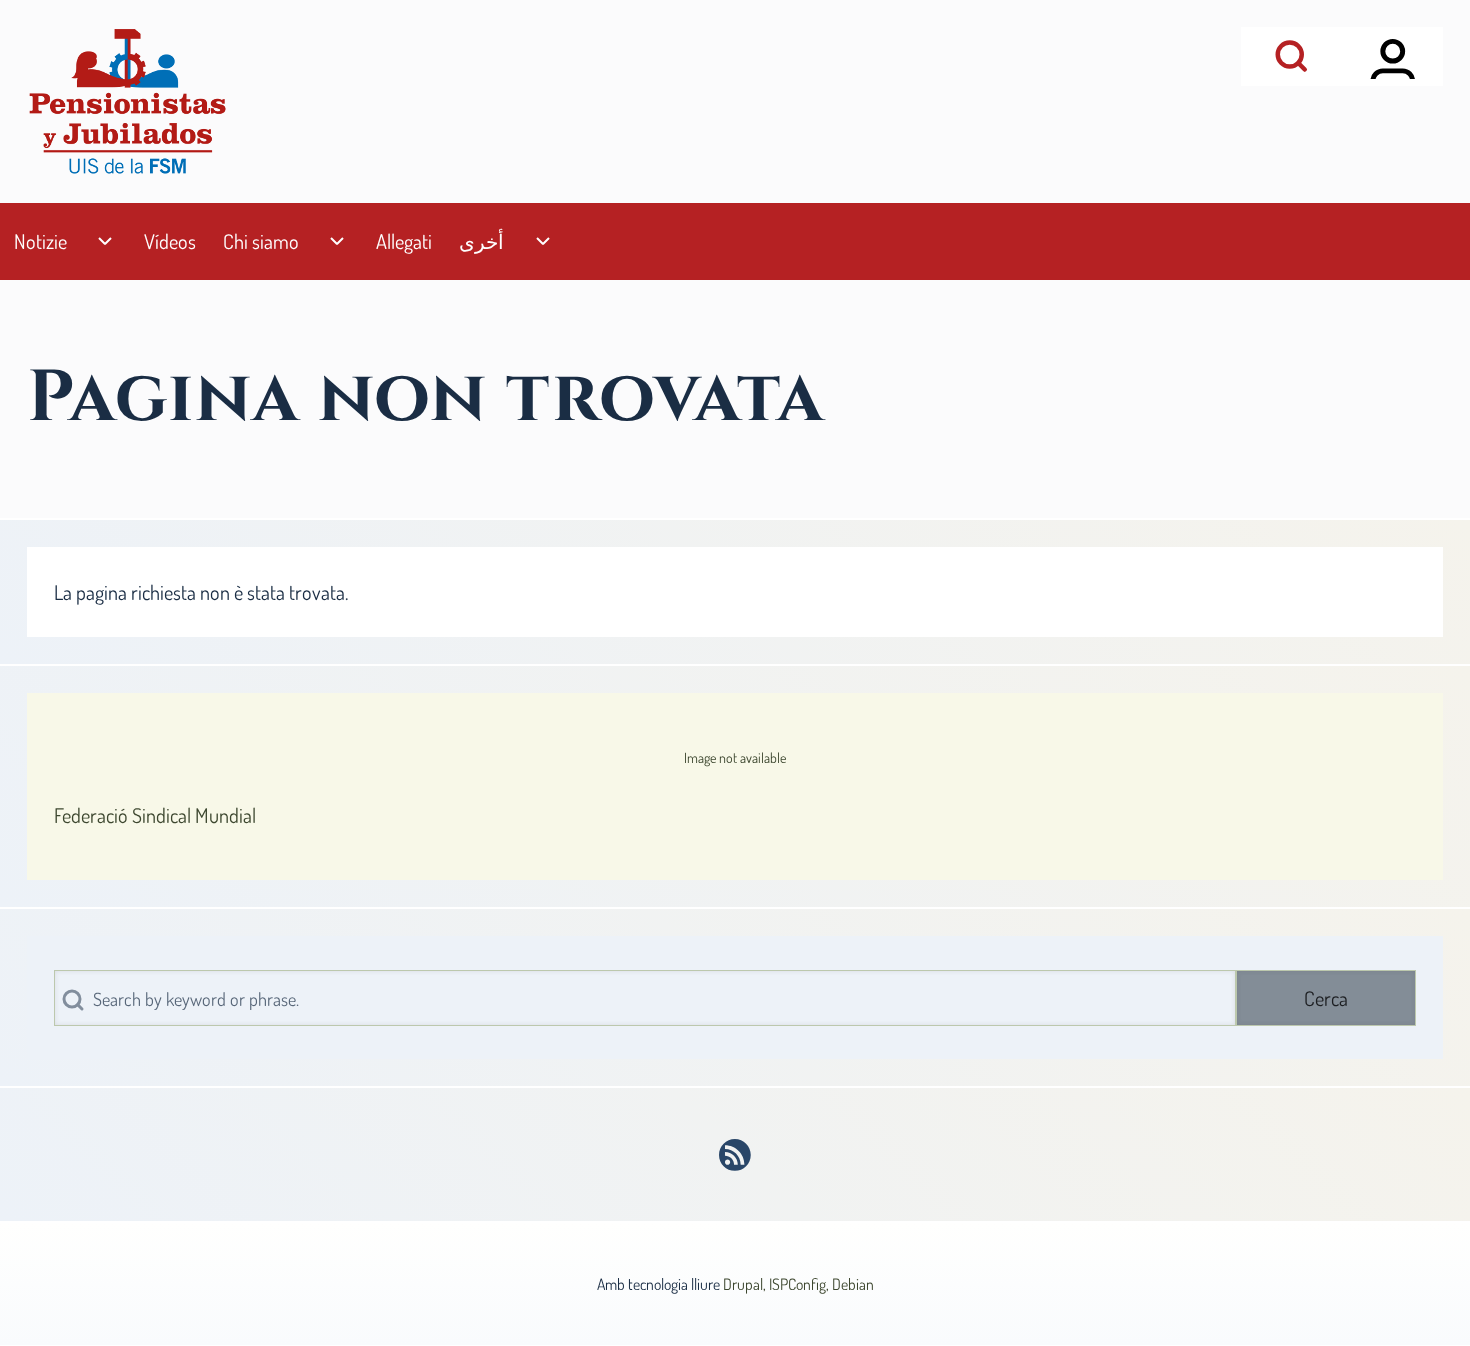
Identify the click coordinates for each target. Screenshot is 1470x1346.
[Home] (127, 101)
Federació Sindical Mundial (155, 815)
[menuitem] (40, 241)
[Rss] (735, 1155)
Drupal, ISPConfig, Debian (798, 1284)
